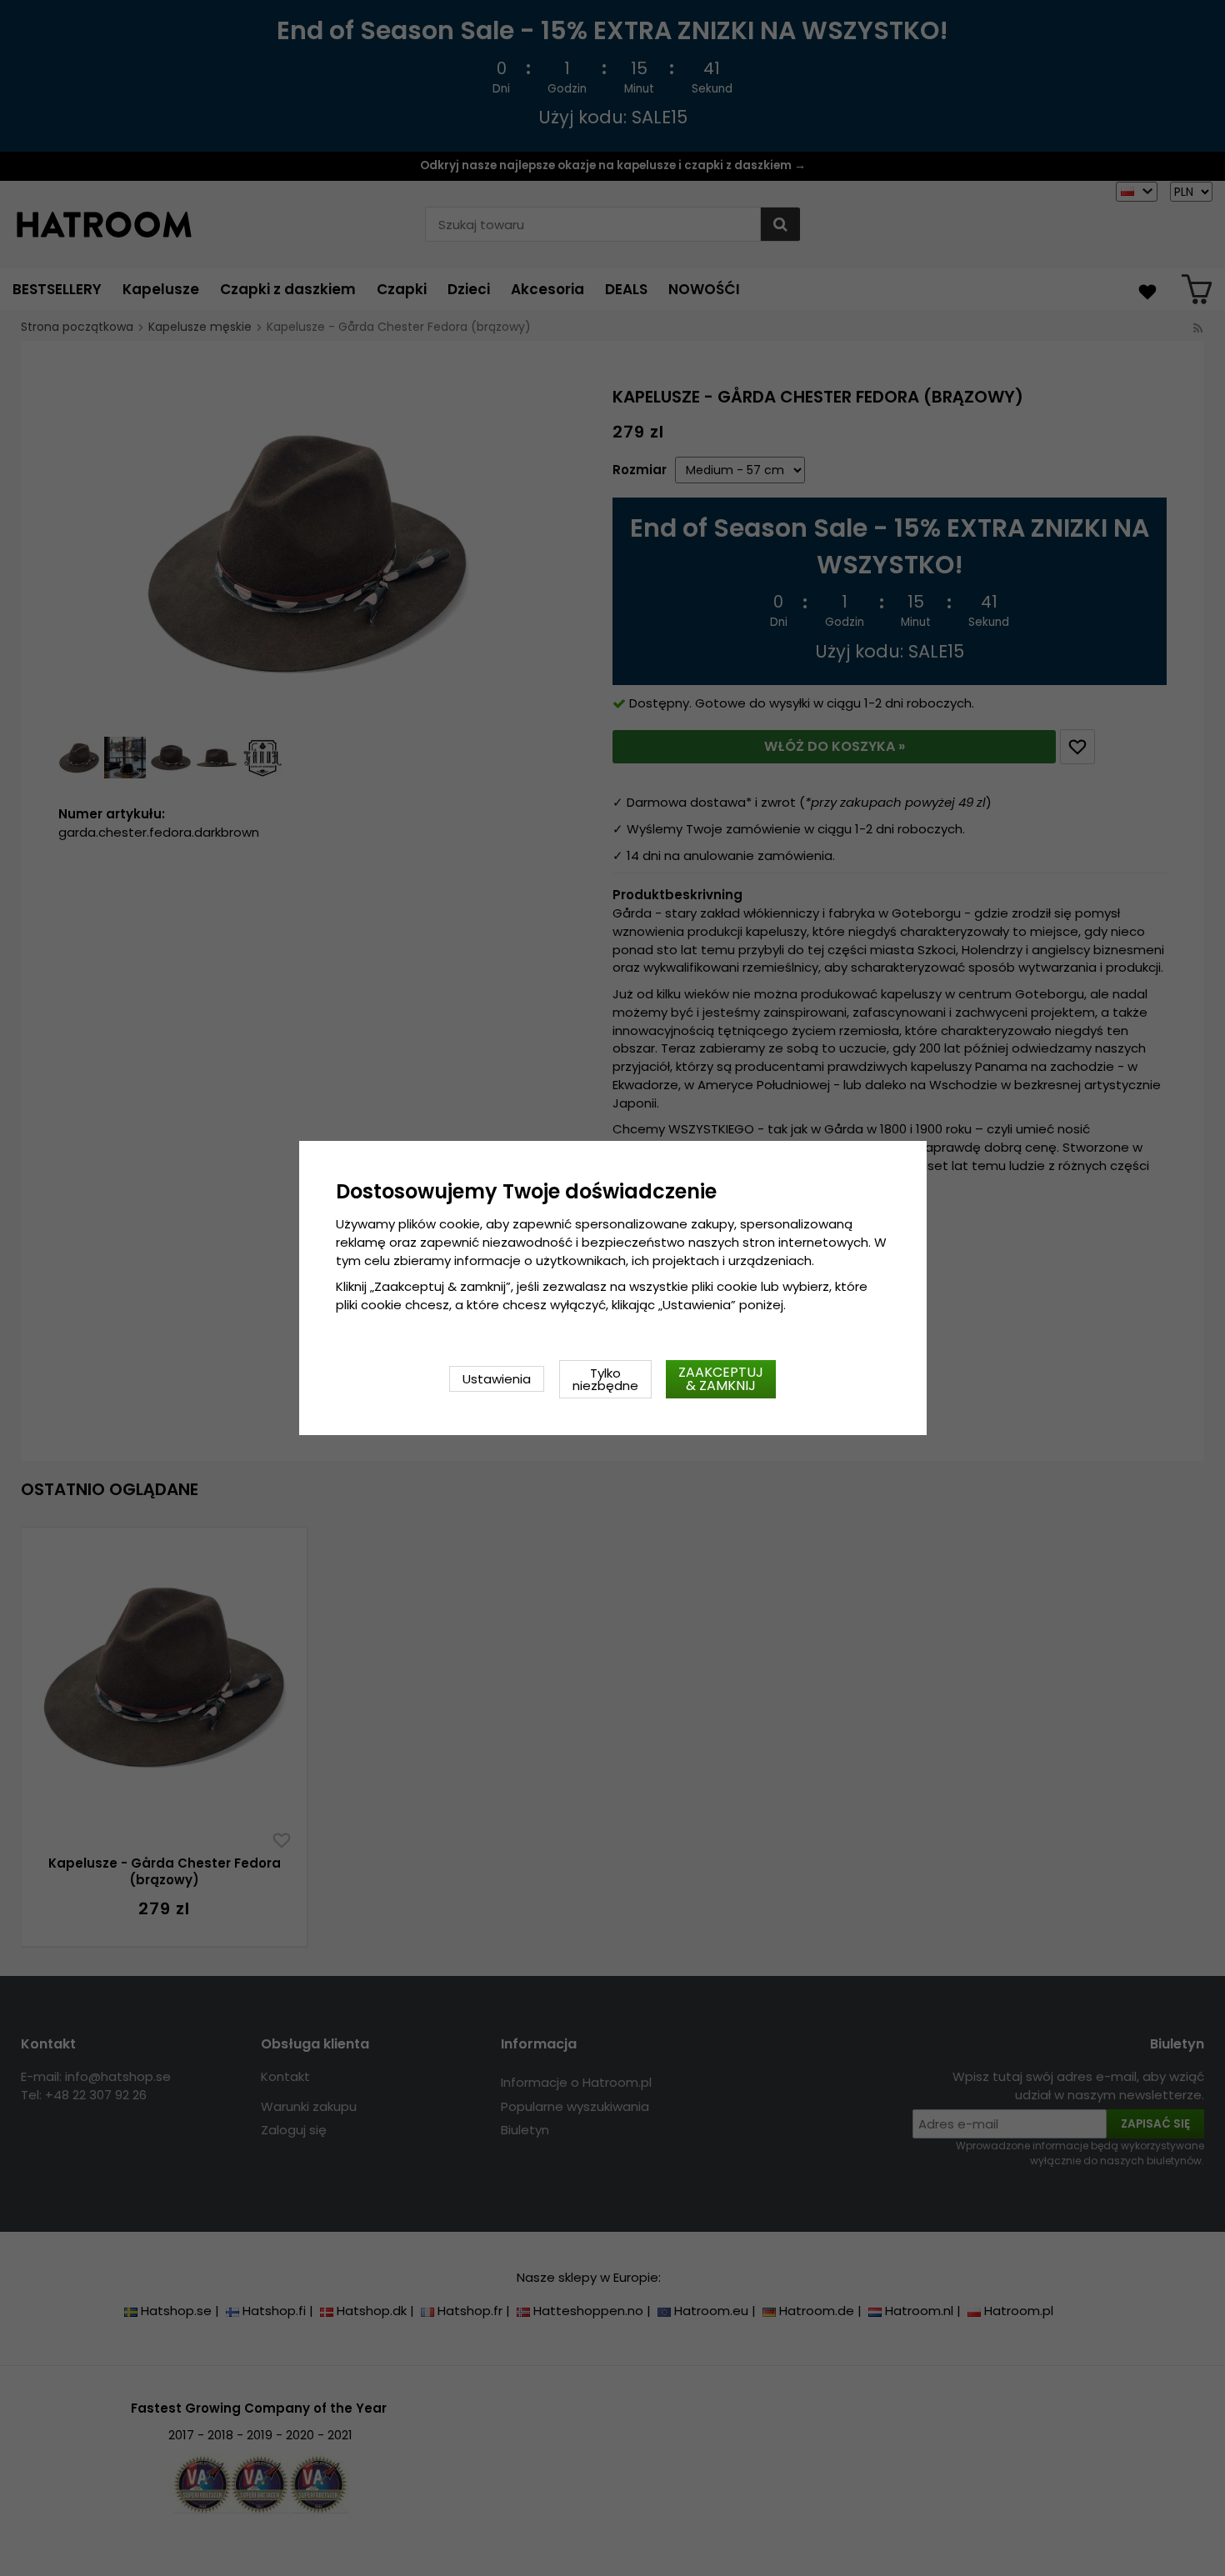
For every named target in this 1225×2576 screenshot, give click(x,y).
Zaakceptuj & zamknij (721, 1379)
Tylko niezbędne (605, 1379)
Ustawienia (497, 1379)
